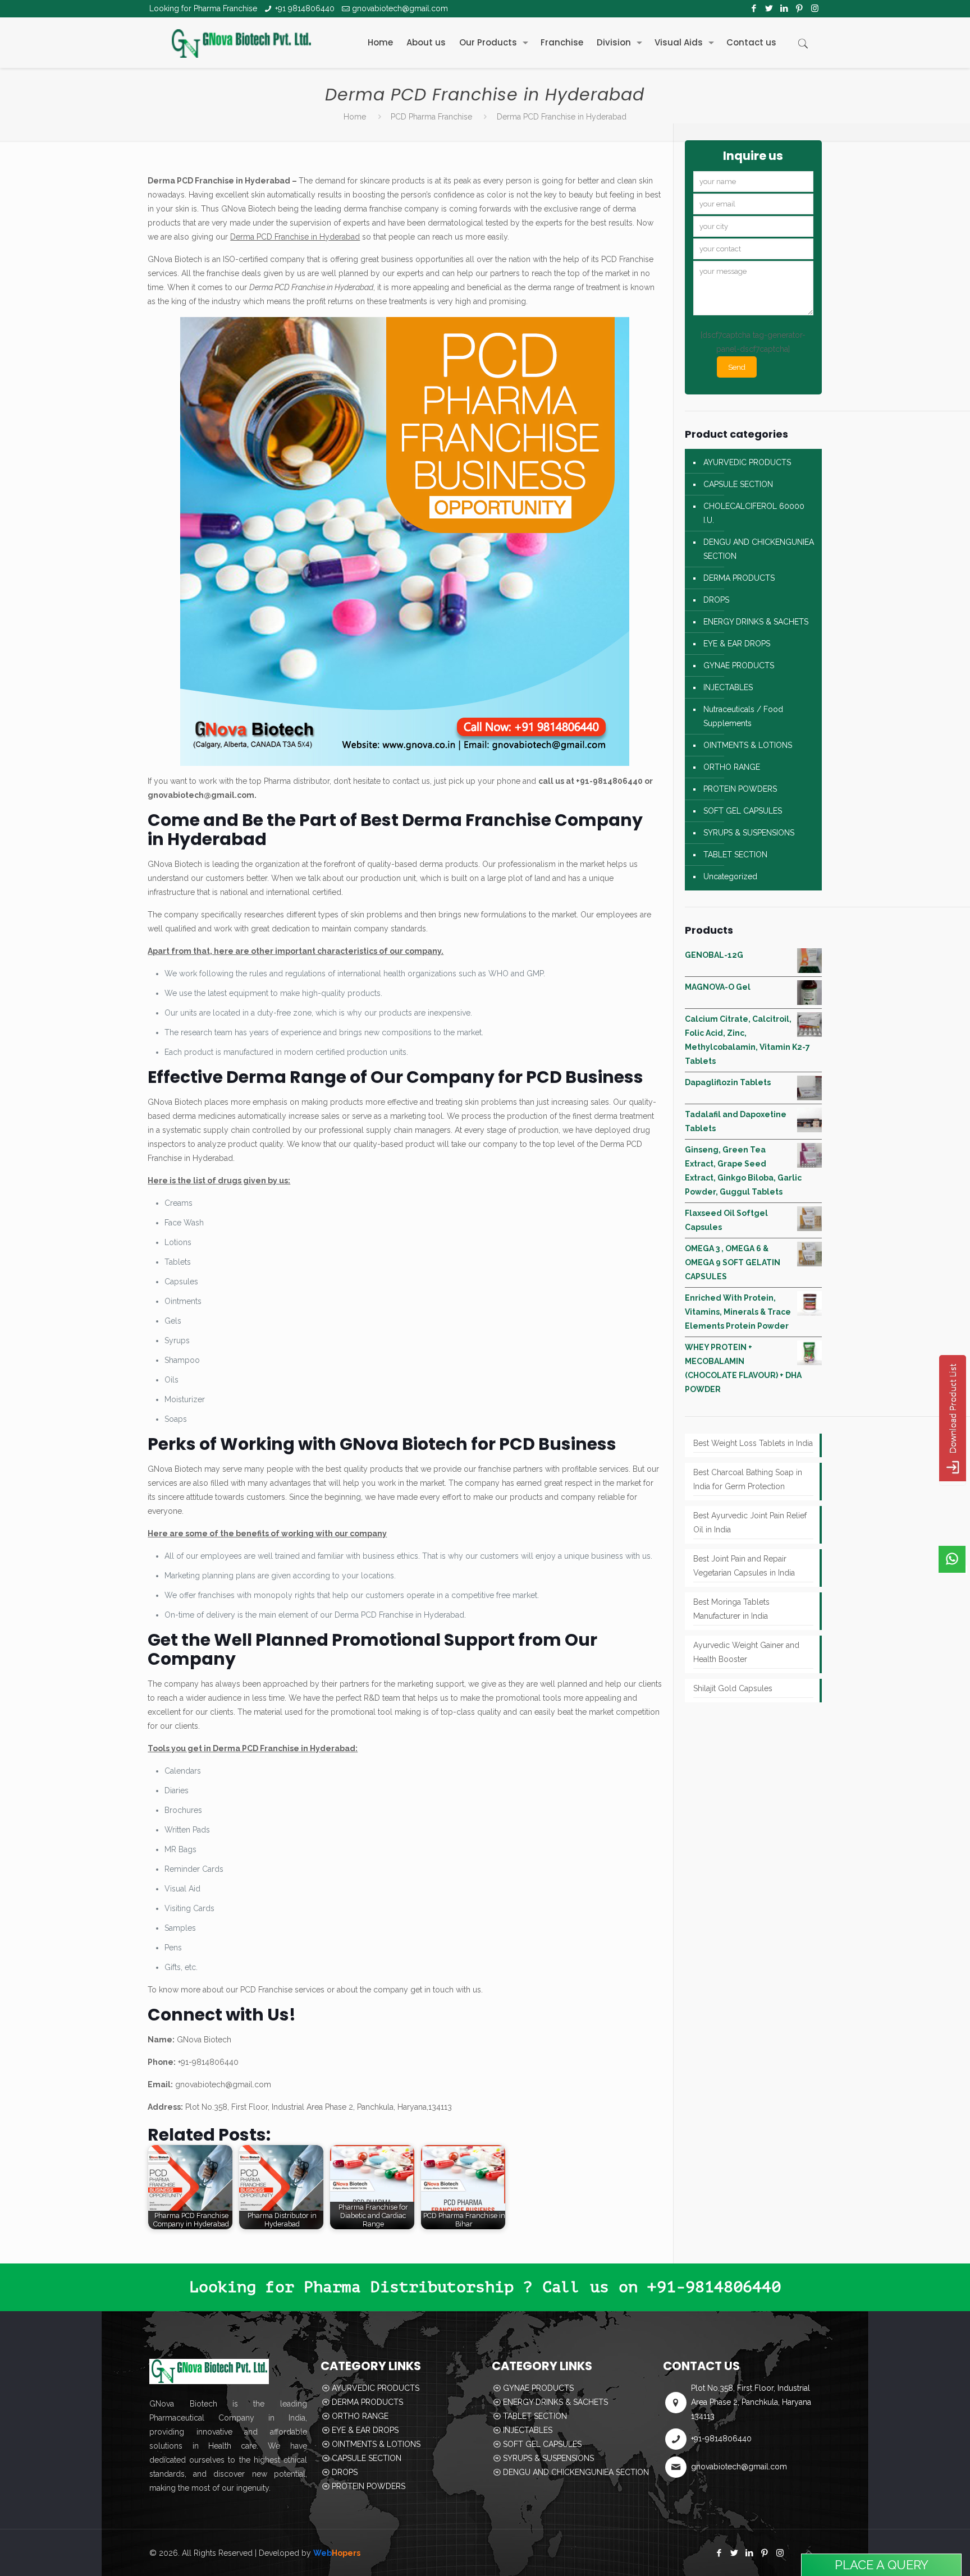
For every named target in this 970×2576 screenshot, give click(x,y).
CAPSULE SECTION (738, 484)
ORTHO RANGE (732, 767)
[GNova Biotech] (241, 43)
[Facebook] (754, 8)
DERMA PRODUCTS (739, 578)
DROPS (716, 600)
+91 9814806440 (305, 8)
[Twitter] (769, 8)
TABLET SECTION (735, 855)
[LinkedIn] (784, 8)
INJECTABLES (728, 687)
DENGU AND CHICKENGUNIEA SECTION (759, 549)
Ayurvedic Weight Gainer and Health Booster (746, 1652)
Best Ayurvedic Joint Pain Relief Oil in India (750, 1523)
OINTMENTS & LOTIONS (748, 745)
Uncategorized (730, 876)
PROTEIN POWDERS (740, 789)
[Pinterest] (800, 8)
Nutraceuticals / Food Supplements (743, 716)
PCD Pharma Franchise (431, 117)
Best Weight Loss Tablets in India (753, 1443)
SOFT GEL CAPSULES (743, 811)
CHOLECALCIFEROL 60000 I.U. (754, 513)
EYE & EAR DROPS (737, 644)
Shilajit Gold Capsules (733, 1688)
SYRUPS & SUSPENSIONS (749, 833)
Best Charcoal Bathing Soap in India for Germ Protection (748, 1479)
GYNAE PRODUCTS (739, 665)
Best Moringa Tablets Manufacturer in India (731, 1609)
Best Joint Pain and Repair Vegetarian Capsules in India (744, 1566)
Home (355, 117)
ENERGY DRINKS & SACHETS (756, 622)
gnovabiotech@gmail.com (400, 8)
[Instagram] (815, 8)
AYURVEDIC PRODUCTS (747, 462)
